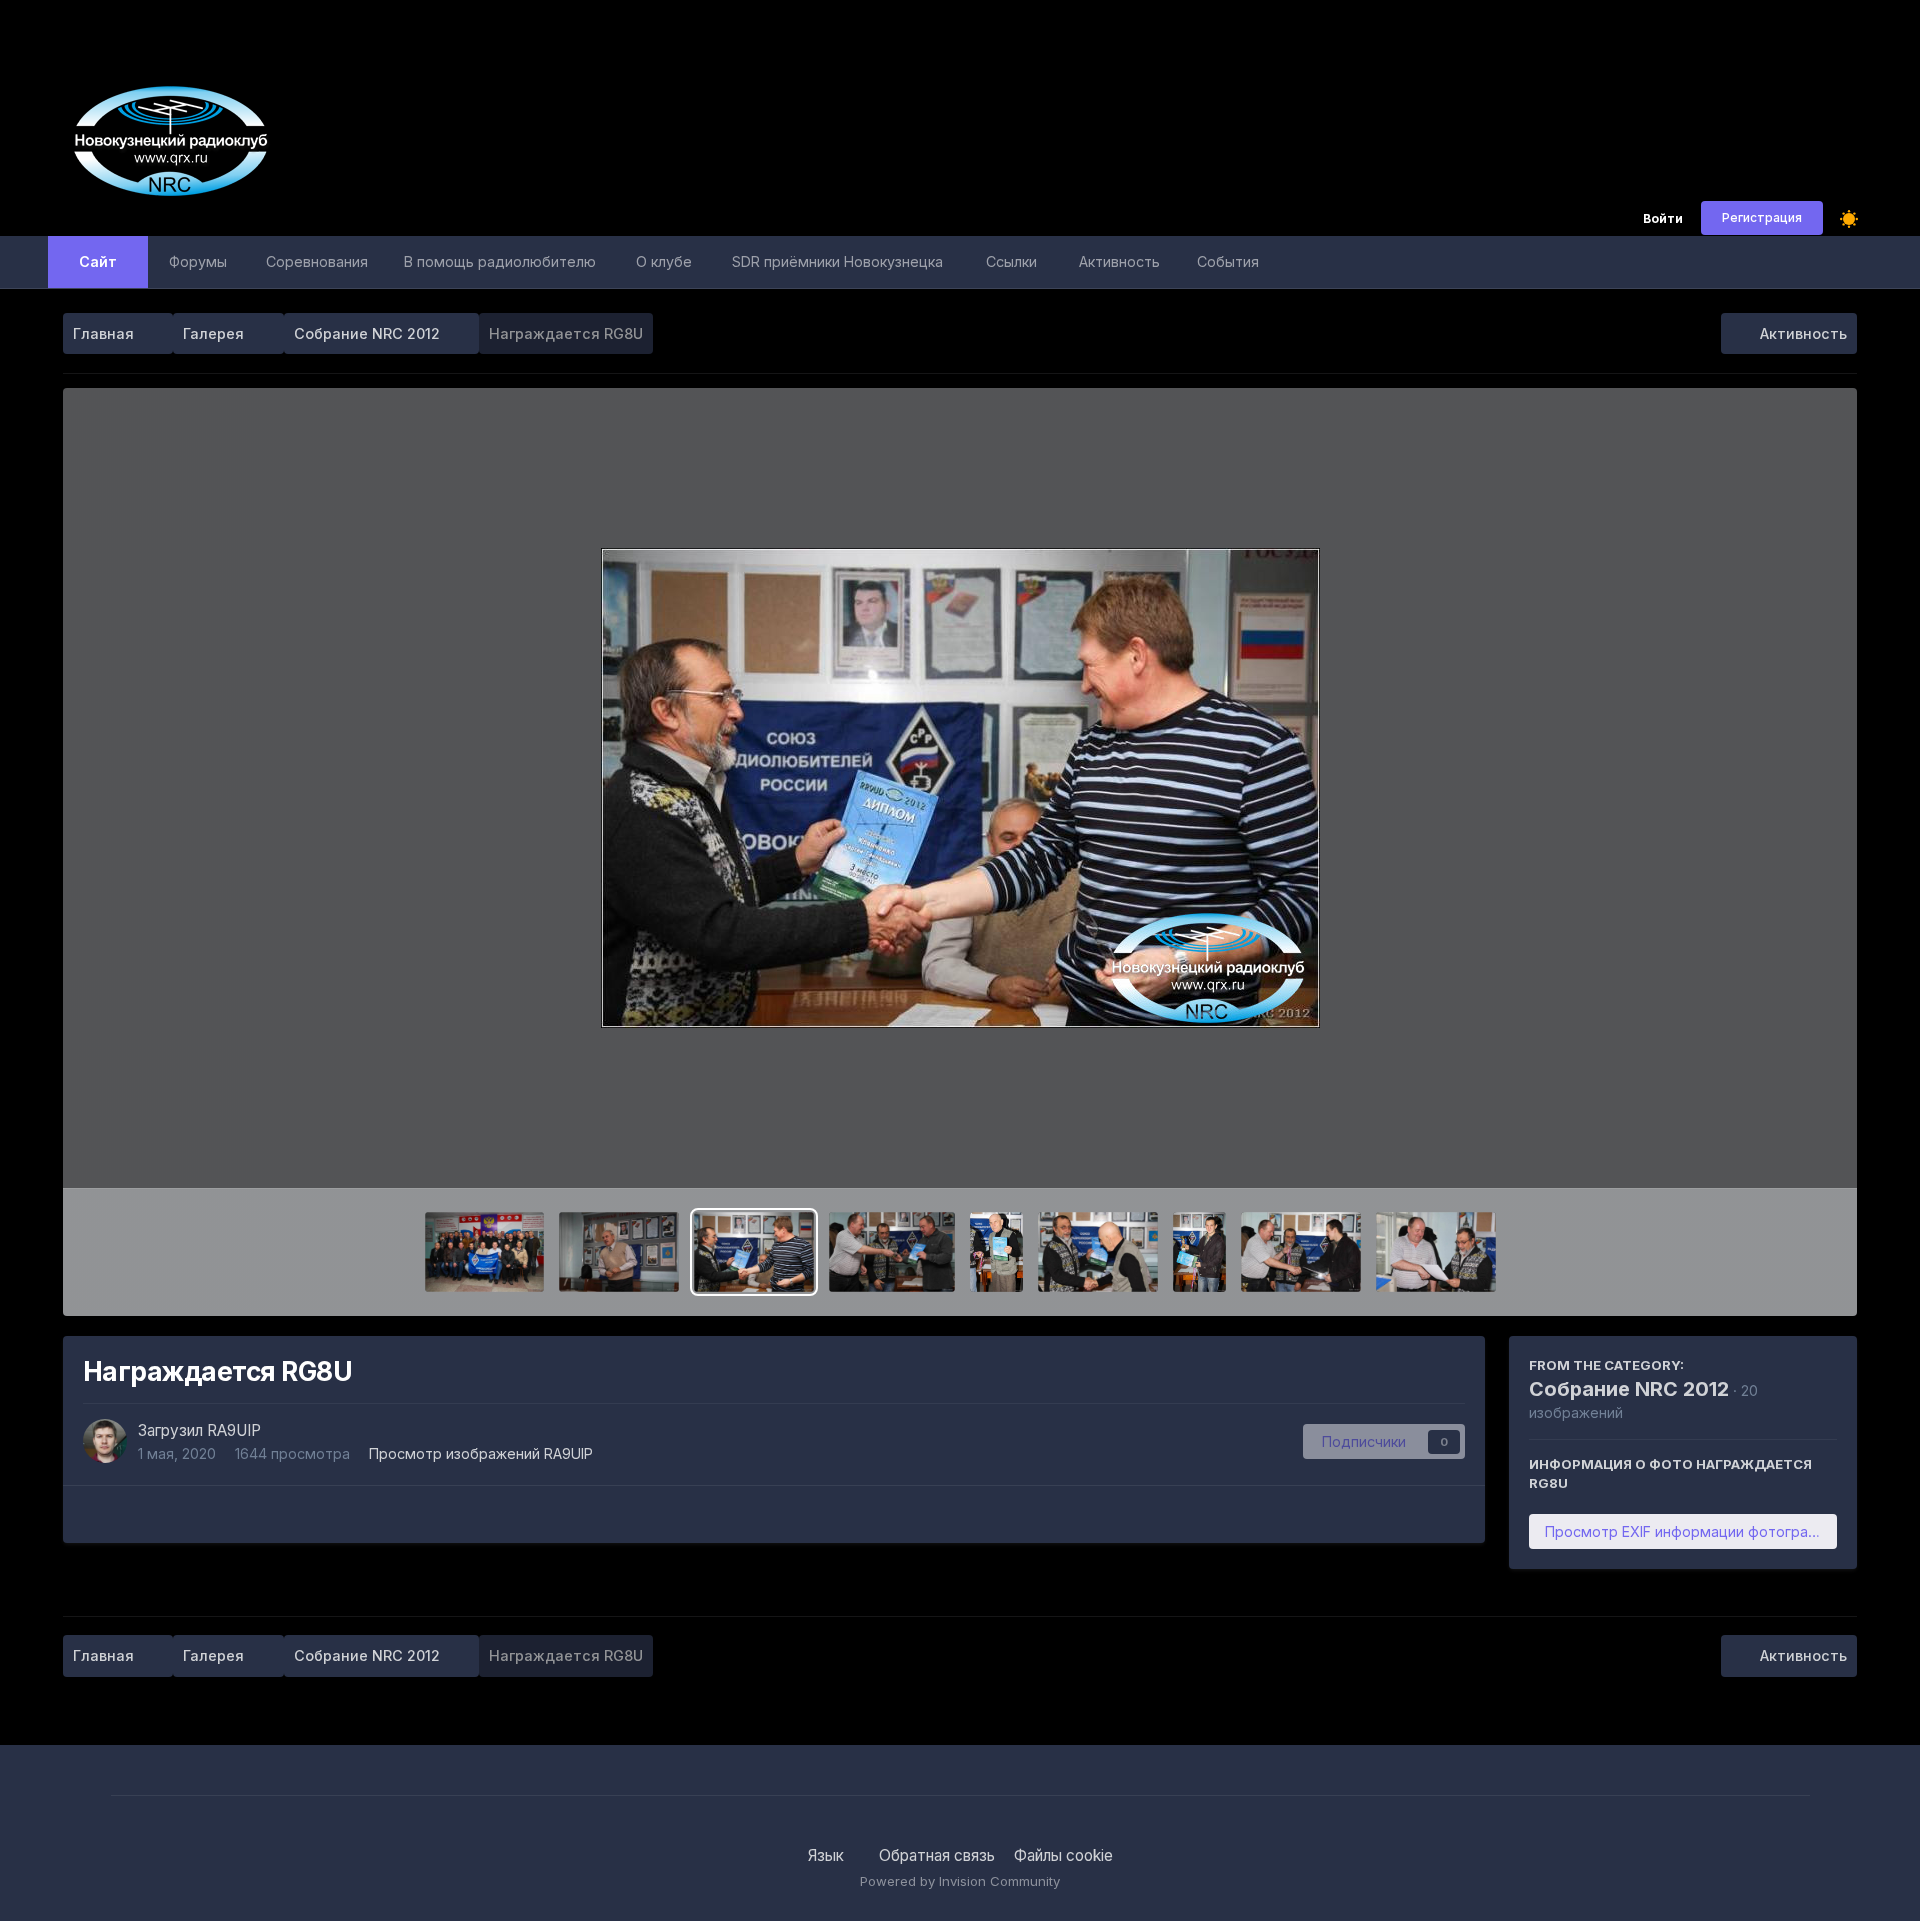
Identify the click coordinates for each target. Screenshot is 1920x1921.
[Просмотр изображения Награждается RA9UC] (1436, 1252)
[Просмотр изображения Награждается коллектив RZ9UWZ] (1098, 1252)
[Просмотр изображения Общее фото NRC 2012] (485, 1252)
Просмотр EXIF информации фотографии (1690, 1531)
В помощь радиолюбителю (500, 261)
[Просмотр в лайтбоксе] (960, 788)
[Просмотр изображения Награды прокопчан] (1301, 1252)
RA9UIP (234, 1430)
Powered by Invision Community (960, 1881)
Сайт (98, 261)
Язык (828, 1855)
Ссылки (1011, 261)
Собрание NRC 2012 (1629, 1389)
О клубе (664, 261)
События (1228, 261)
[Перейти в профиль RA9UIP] (105, 1441)
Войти (1663, 219)
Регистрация (1762, 217)
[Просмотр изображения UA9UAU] (996, 1252)
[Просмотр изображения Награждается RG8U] (754, 1252)
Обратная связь (937, 1855)
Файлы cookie (1063, 1855)
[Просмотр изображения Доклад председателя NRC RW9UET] (619, 1252)
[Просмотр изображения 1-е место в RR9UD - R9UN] (892, 1252)
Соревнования (317, 261)
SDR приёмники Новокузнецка (837, 261)
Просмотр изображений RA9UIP (481, 1453)
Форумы (198, 261)
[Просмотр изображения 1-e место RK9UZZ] (1199, 1252)
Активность (1119, 261)
